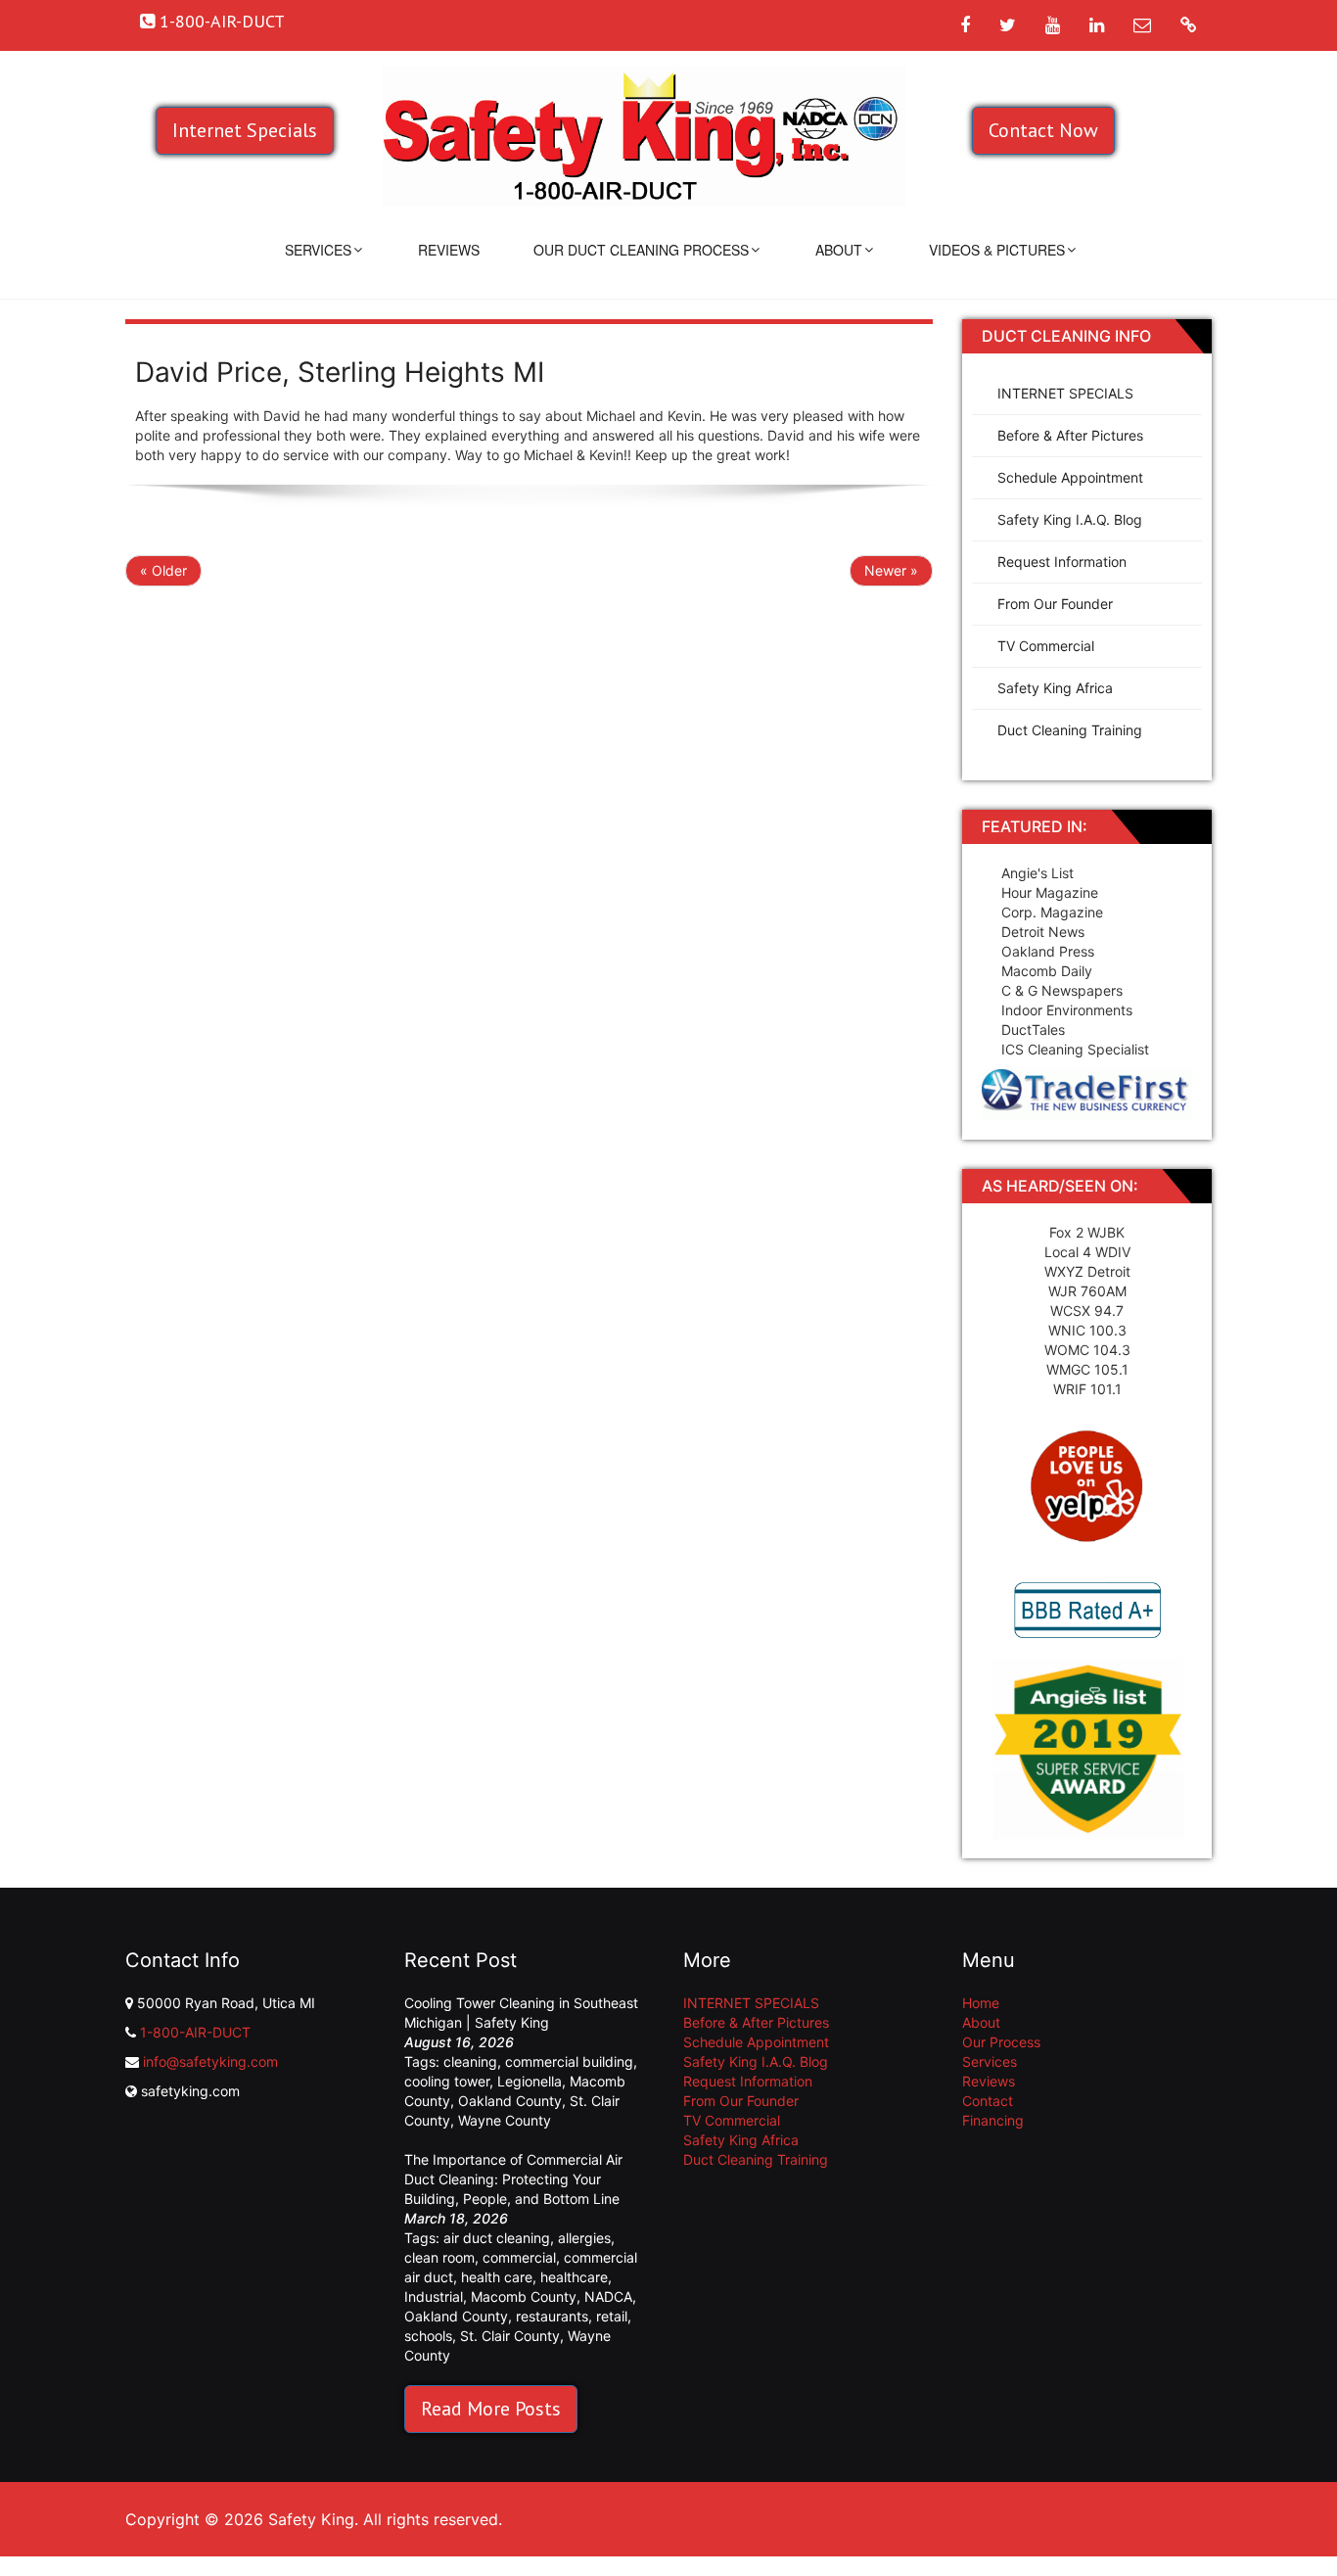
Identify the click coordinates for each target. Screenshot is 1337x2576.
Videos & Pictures (997, 250)
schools (428, 2336)
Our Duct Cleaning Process (641, 250)
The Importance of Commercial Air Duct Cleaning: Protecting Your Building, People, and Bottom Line (513, 2179)
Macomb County (524, 2296)
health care (497, 2277)
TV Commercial (1046, 646)
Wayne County (505, 2120)
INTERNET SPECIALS (1065, 393)
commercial (519, 2257)
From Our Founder (1055, 604)
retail (612, 2316)
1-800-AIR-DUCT (195, 2032)
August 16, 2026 (459, 2042)
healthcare (574, 2277)
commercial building (569, 2061)
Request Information (1062, 562)
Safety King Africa (1055, 688)
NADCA (608, 2296)
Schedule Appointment (1070, 477)
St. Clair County (510, 2336)
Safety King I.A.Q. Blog (1070, 519)
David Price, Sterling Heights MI (340, 372)
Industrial (434, 2296)
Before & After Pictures (1070, 435)
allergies (584, 2238)
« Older (163, 570)
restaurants (552, 2316)
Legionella (530, 2081)
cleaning (470, 2061)
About (839, 250)
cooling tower (447, 2081)
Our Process (1001, 2042)
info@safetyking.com (210, 2061)
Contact (988, 2101)
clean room (439, 2257)
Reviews (449, 250)
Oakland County (510, 2101)
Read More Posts (491, 2409)
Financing (993, 2120)
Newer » (891, 570)
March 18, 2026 (456, 2218)
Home (981, 2003)
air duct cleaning (497, 2238)
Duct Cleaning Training (1070, 730)
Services (318, 250)
